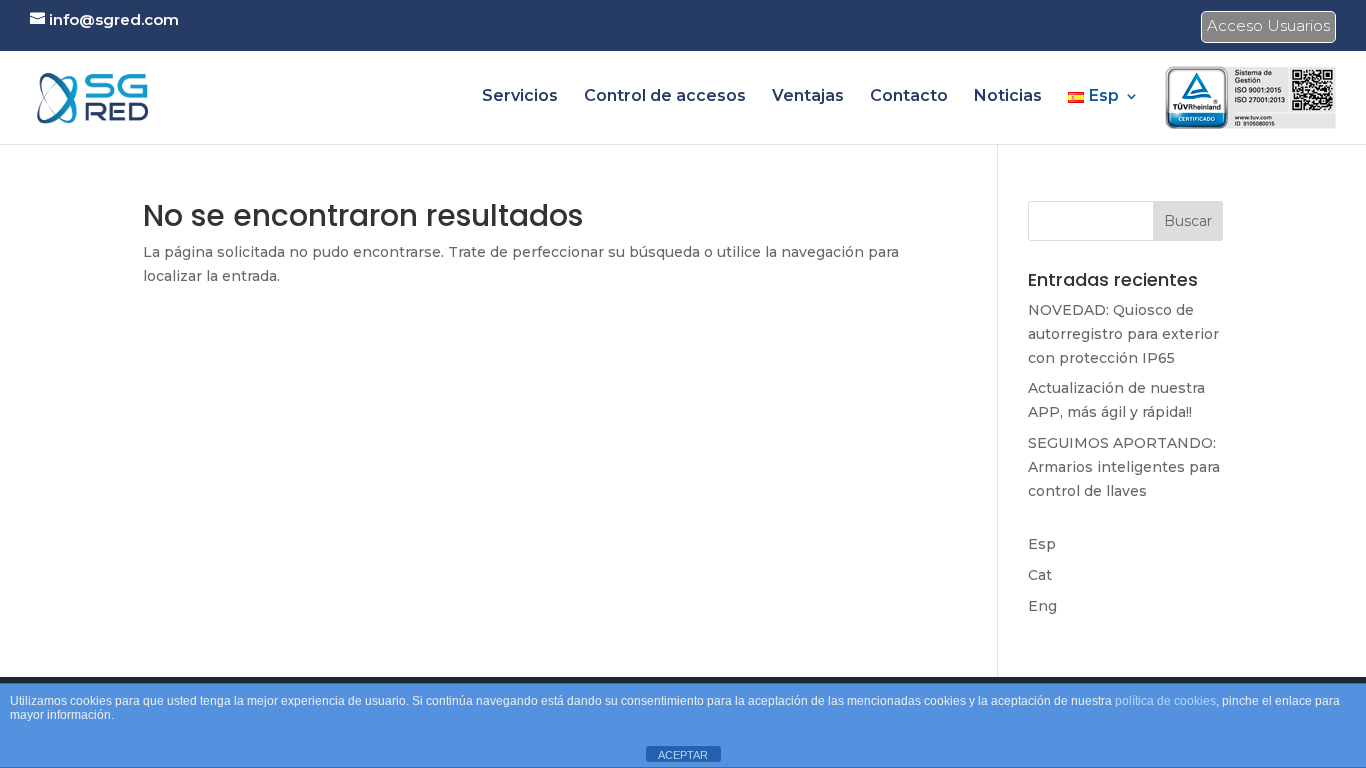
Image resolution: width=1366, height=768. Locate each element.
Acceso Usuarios (1268, 28)
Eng (1042, 606)
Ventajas (808, 97)
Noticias (1008, 97)
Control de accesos (665, 97)
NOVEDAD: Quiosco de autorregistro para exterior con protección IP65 (1123, 334)
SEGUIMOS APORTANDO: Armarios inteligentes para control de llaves (1124, 467)
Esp (1042, 544)
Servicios (520, 97)
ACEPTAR (683, 755)
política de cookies (1165, 701)
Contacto (909, 97)
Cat (1040, 575)
